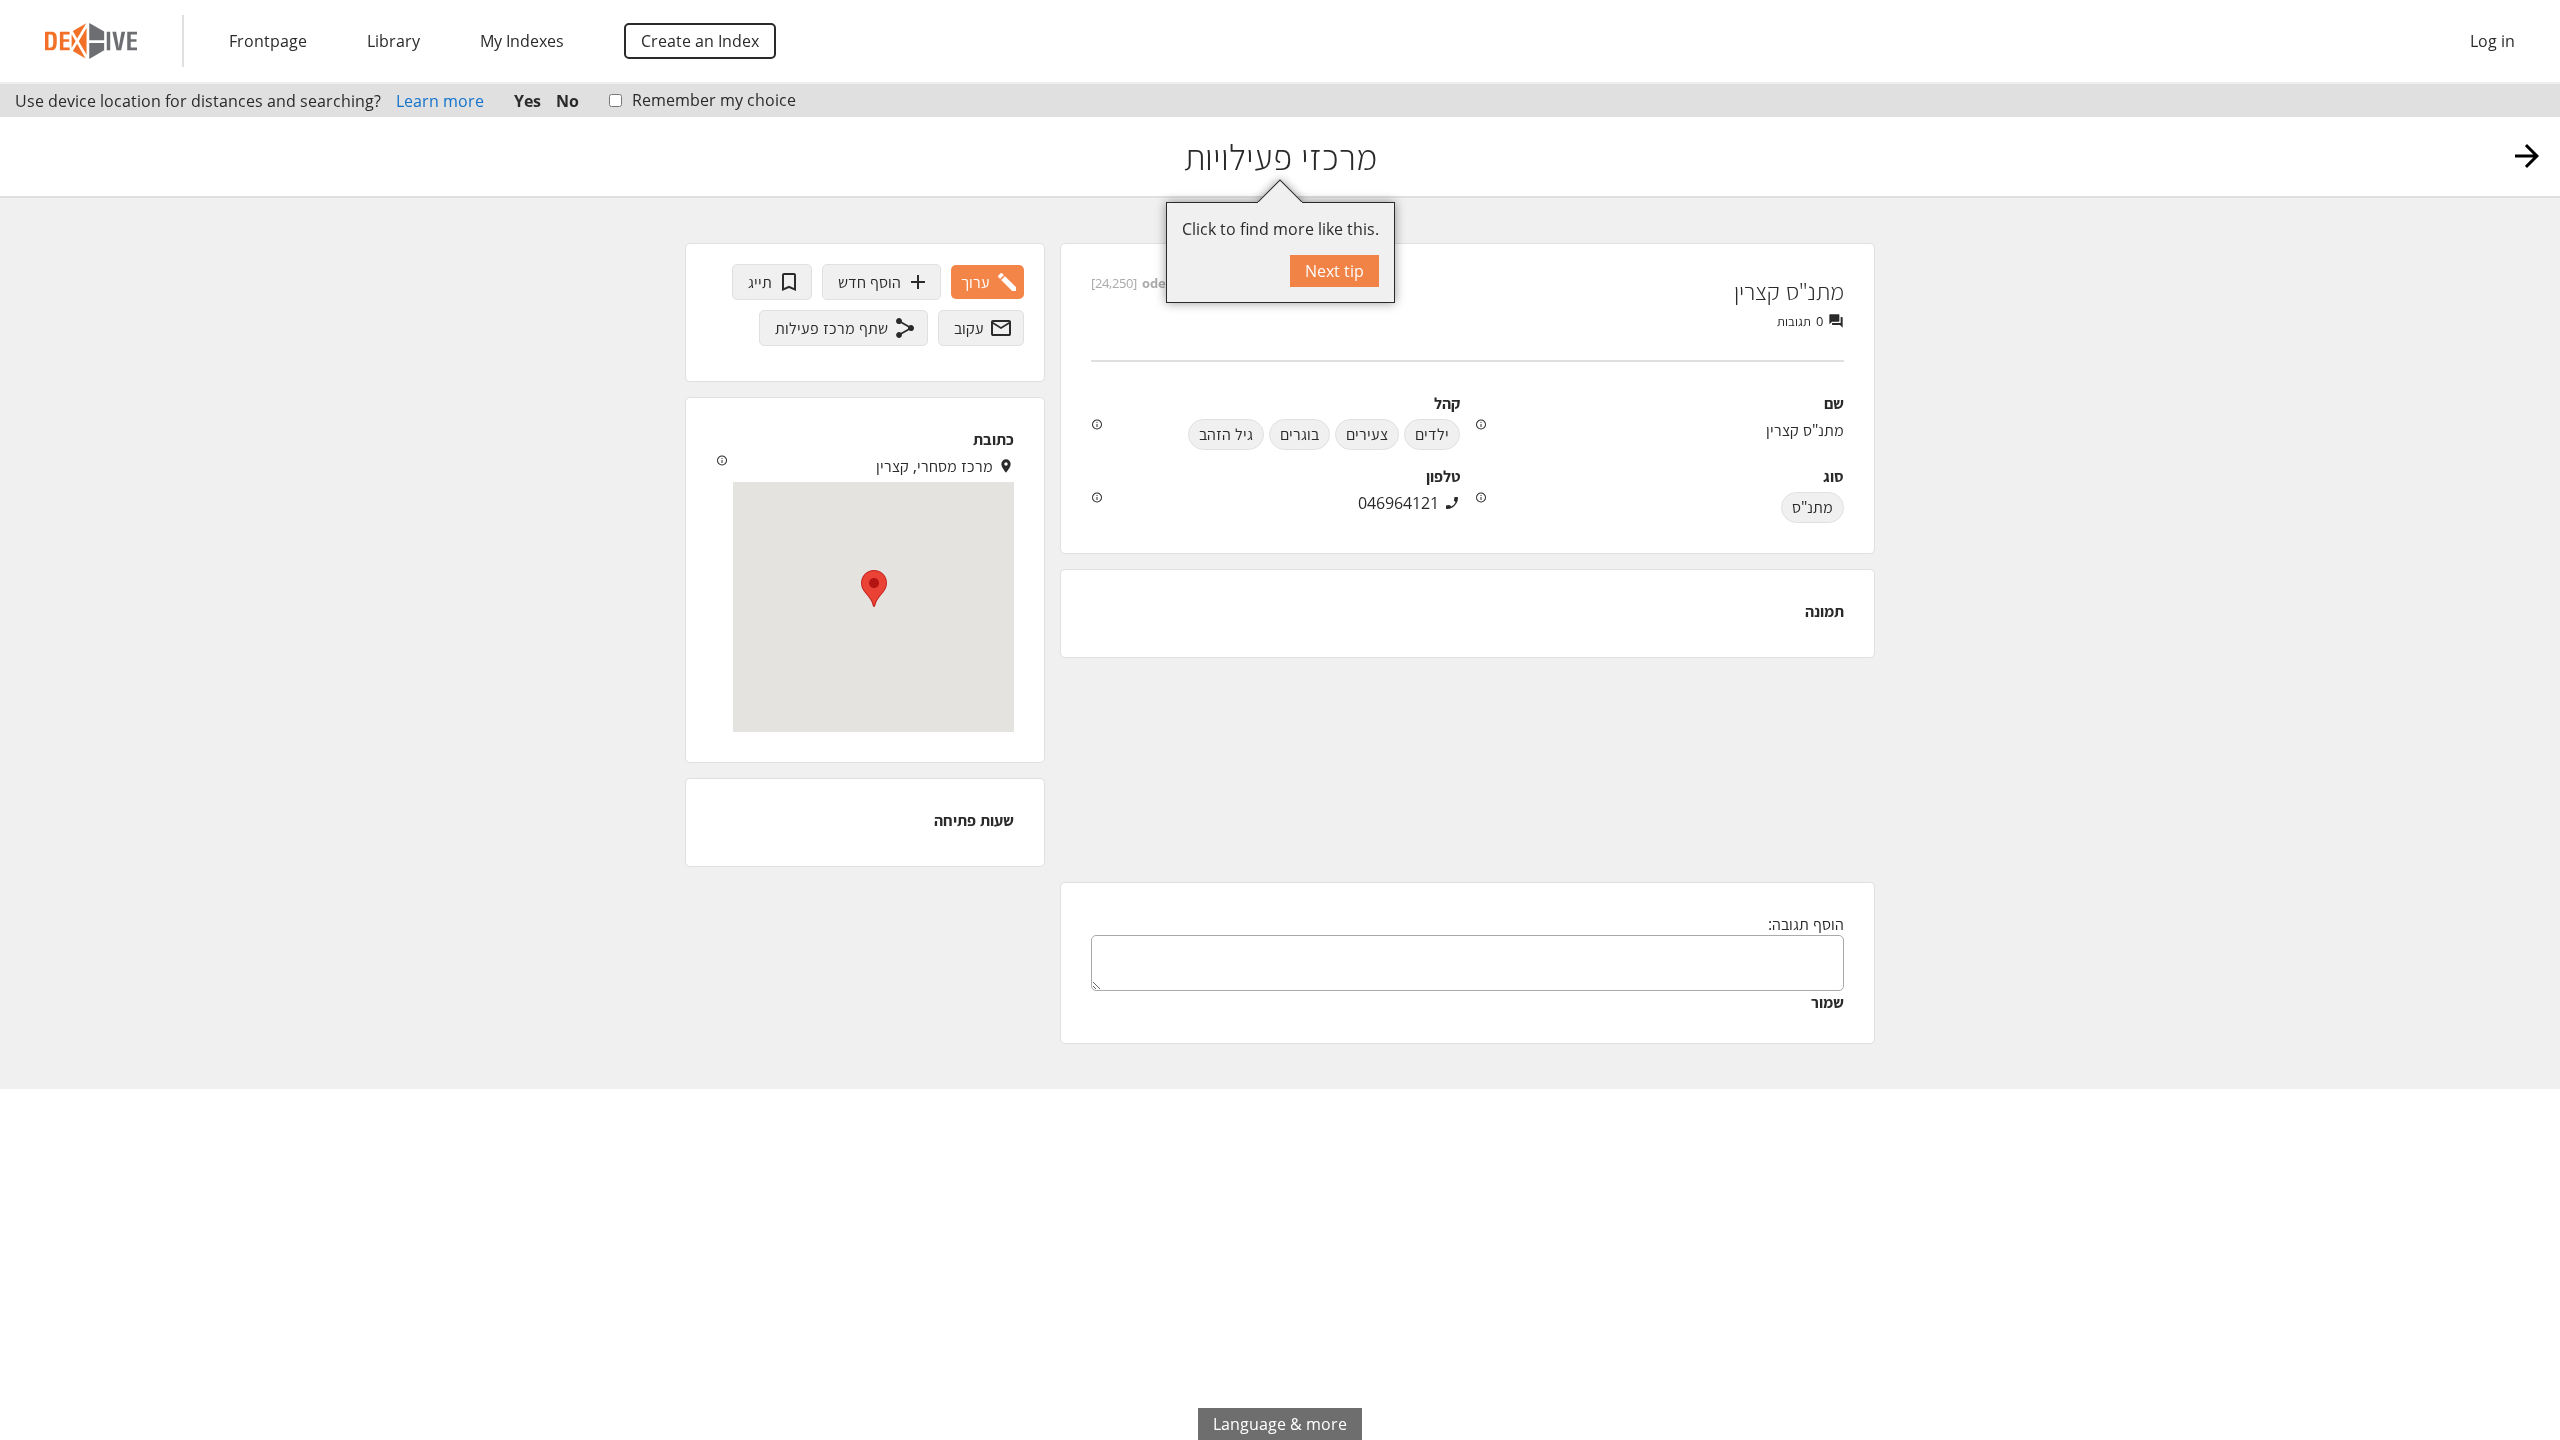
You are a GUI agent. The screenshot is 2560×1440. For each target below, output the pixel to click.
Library (393, 41)
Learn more (440, 101)
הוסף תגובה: (1806, 924)
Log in (2492, 41)
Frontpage (268, 41)
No (567, 101)
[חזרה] (2527, 156)
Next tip (1334, 271)
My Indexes (522, 41)
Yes (527, 101)
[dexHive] (91, 41)
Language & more (1280, 1424)
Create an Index (700, 41)
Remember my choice (714, 100)
